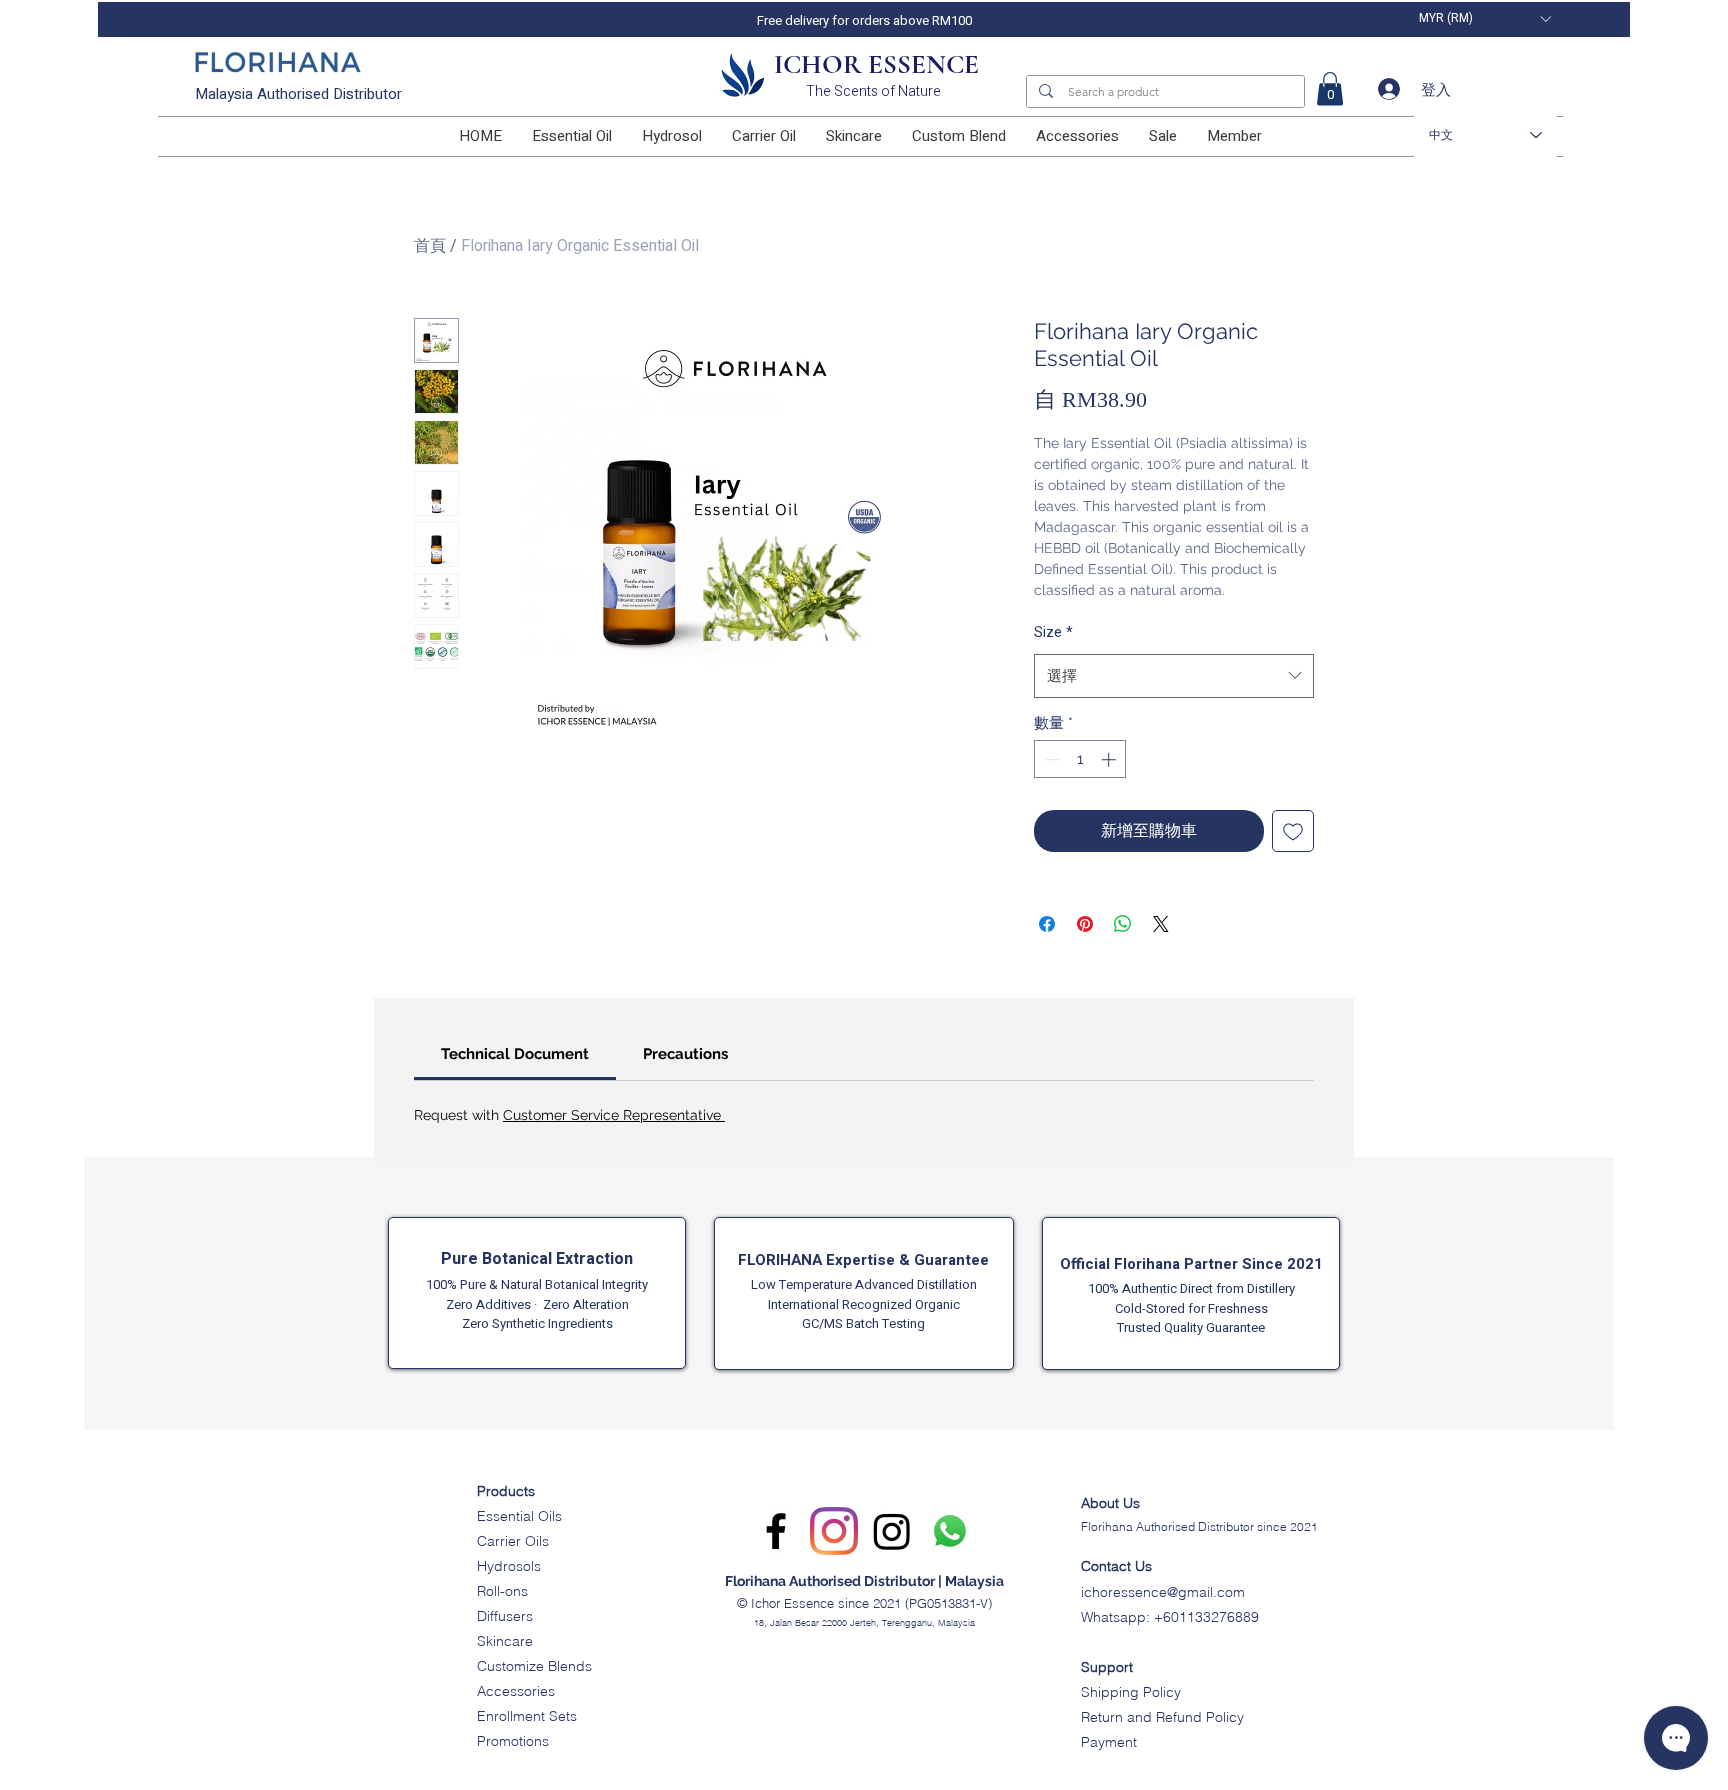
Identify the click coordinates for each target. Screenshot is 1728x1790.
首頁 (430, 246)
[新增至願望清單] (1293, 831)
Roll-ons (502, 1591)
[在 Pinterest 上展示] (1085, 924)
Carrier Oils (513, 1541)
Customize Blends (534, 1666)
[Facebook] (776, 1531)
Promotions (513, 1741)
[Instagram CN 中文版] (892, 1531)
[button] (1484, 18)
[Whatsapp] (950, 1531)
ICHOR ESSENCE (876, 64)
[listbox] (1484, 18)
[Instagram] (834, 1531)
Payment (1109, 1742)
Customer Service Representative (614, 1115)
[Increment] (1110, 759)
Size (1053, 632)
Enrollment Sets (527, 1716)
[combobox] (1174, 676)
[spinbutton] (1080, 759)
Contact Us (1116, 1566)
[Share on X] (1161, 924)
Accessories (516, 1691)
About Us (1110, 1503)
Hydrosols (509, 1566)
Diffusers (505, 1616)
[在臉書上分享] (1047, 924)
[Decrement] (1050, 759)
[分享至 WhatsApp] (1123, 924)
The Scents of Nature (873, 91)
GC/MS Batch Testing (863, 1323)
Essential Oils (519, 1516)
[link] (1330, 88)
